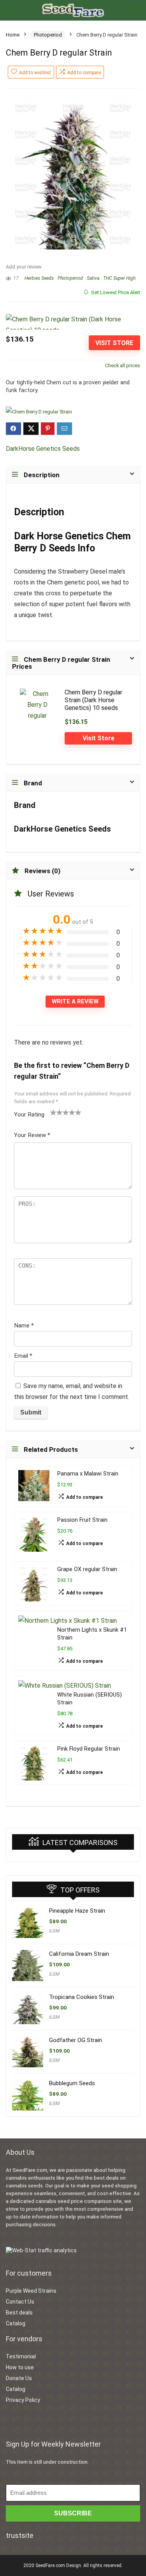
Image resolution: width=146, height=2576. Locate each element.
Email (23, 1356)
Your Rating (29, 1114)
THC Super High (119, 278)
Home (13, 35)
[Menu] (9, 10)
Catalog (16, 2323)
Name (24, 1325)
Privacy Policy (23, 2400)
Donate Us (19, 2378)
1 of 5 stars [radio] (53, 1112)
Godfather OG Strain (76, 2040)
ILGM (54, 1931)
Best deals (19, 2313)
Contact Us (20, 2302)
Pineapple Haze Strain (77, 1911)
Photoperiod (48, 35)
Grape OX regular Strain (87, 1569)
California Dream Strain (79, 1954)
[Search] (134, 10)
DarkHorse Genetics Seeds (43, 449)
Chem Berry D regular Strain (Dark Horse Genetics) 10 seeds (93, 700)
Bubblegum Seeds (72, 2083)
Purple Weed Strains (31, 2291)
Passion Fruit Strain (82, 1520)
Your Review (32, 1135)
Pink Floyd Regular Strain (89, 1749)
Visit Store (114, 343)
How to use (20, 2367)
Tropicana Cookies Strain (82, 1997)
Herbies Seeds (39, 278)
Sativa (93, 278)
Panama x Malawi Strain (88, 1474)
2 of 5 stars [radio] (56, 1112)
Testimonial (21, 2356)
